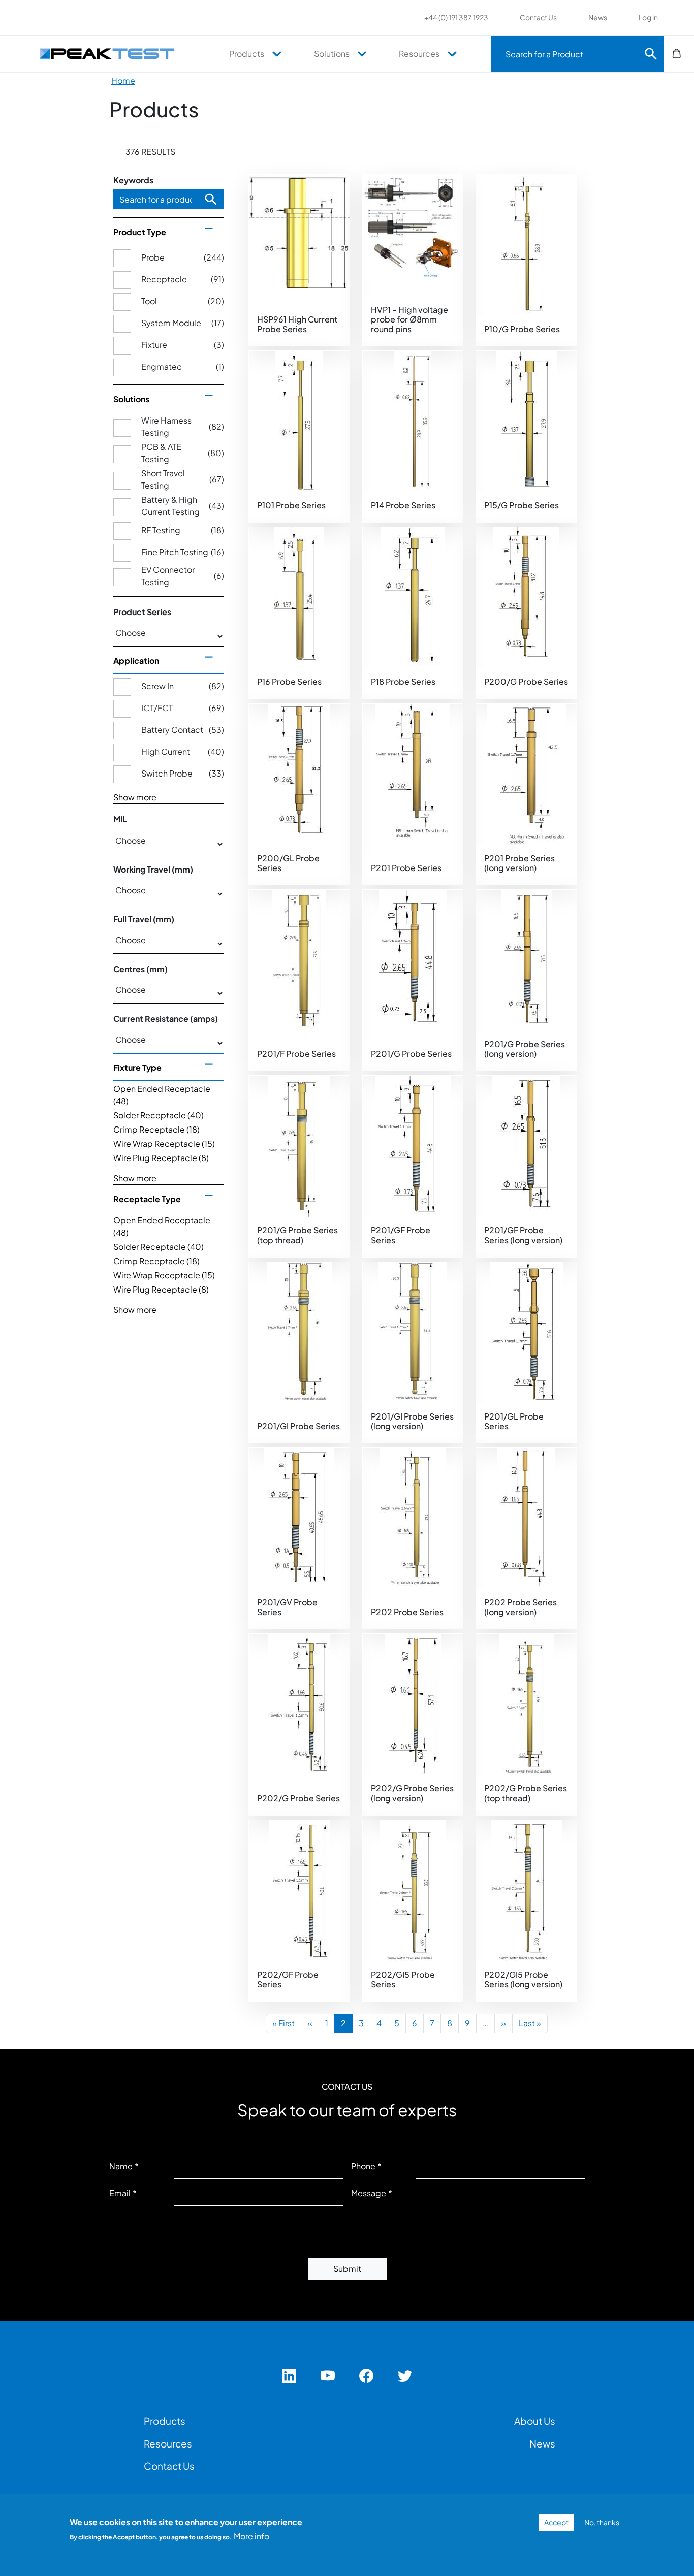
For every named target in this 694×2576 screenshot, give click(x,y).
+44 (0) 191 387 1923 (456, 17)
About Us (535, 2421)
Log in (648, 17)
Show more (135, 797)
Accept (556, 2522)
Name (121, 2166)
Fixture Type (137, 1067)
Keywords (133, 180)
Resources (419, 54)
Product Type (140, 232)
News (598, 17)
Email (120, 2193)
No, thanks (602, 2522)
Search (651, 54)
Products (247, 54)
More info (251, 2536)
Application (136, 661)
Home (123, 80)
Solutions (332, 54)
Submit (347, 2268)
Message (369, 2193)
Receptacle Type (147, 1199)
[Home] (112, 53)
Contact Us (538, 17)
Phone (363, 2166)
